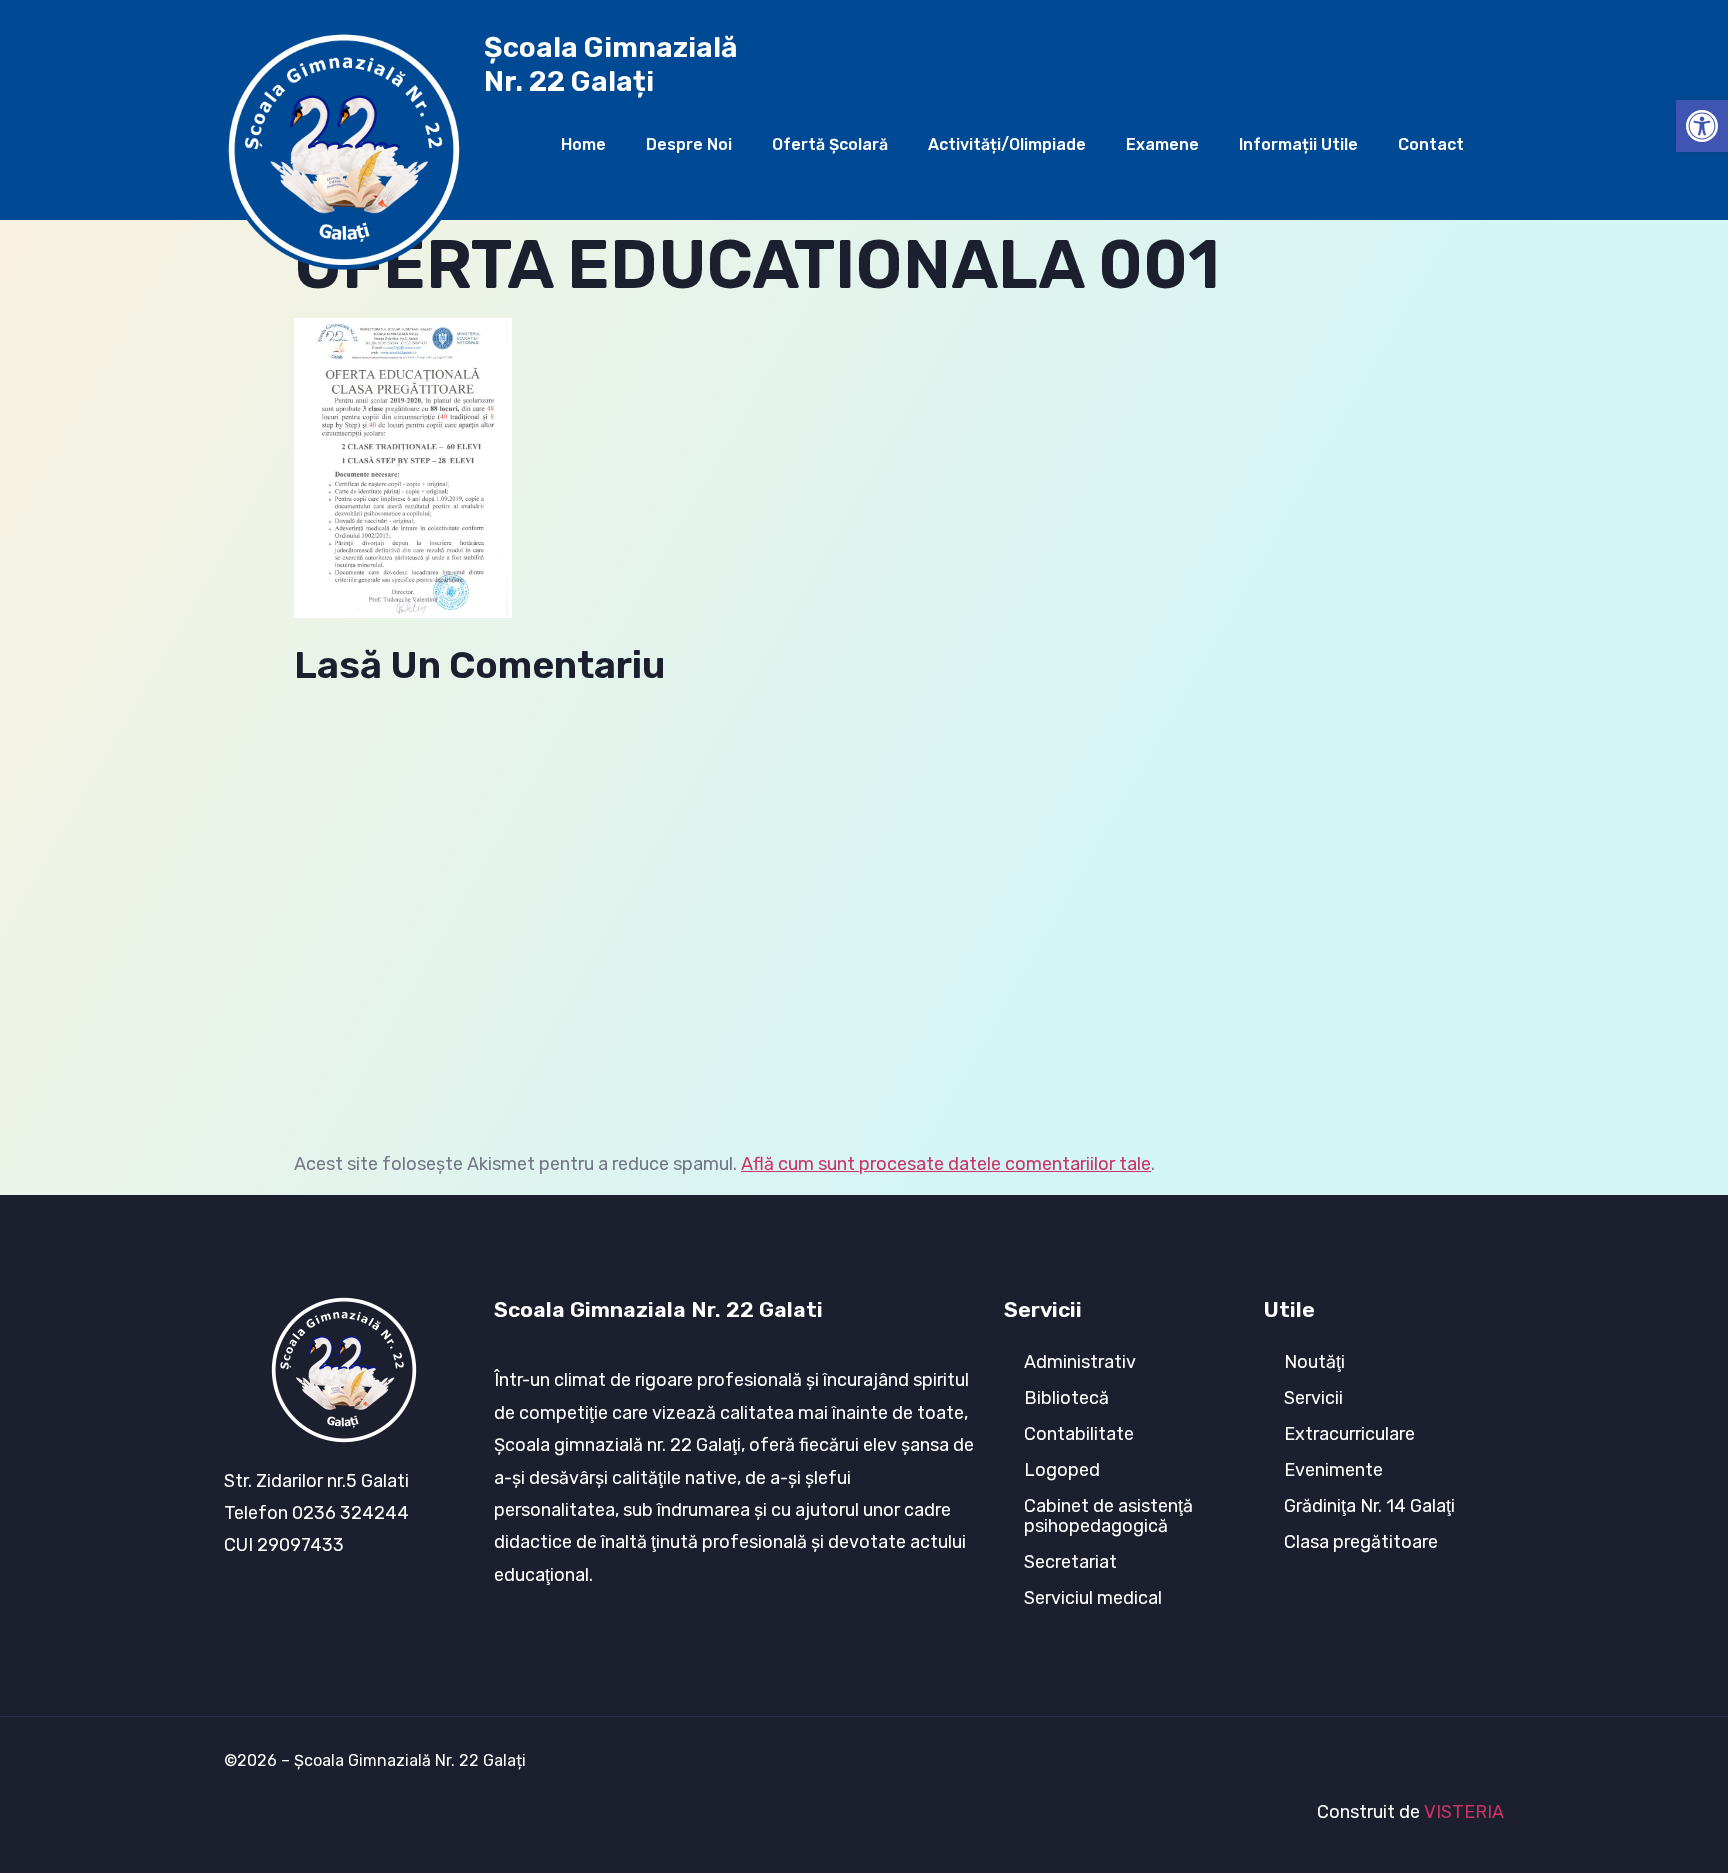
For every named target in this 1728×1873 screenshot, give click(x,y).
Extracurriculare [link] (1349, 1434)
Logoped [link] (1062, 1470)
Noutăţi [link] (1314, 1362)
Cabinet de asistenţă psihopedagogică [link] (1108, 1516)
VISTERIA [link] (1464, 1812)
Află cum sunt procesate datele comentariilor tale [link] (946, 1164)
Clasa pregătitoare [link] (1361, 1542)
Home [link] (583, 144)
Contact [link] (1431, 144)
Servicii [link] (1313, 1398)
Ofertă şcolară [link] (830, 144)
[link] (1702, 126)
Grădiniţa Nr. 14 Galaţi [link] (1369, 1506)
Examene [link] (1162, 144)
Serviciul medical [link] (1093, 1598)
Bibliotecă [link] (1066, 1398)
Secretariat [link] (1070, 1562)
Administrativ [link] (1080, 1362)
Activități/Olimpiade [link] (1007, 144)
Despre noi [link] (689, 144)
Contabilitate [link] (1079, 1434)
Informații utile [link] (1298, 144)
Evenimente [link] (1333, 1470)
